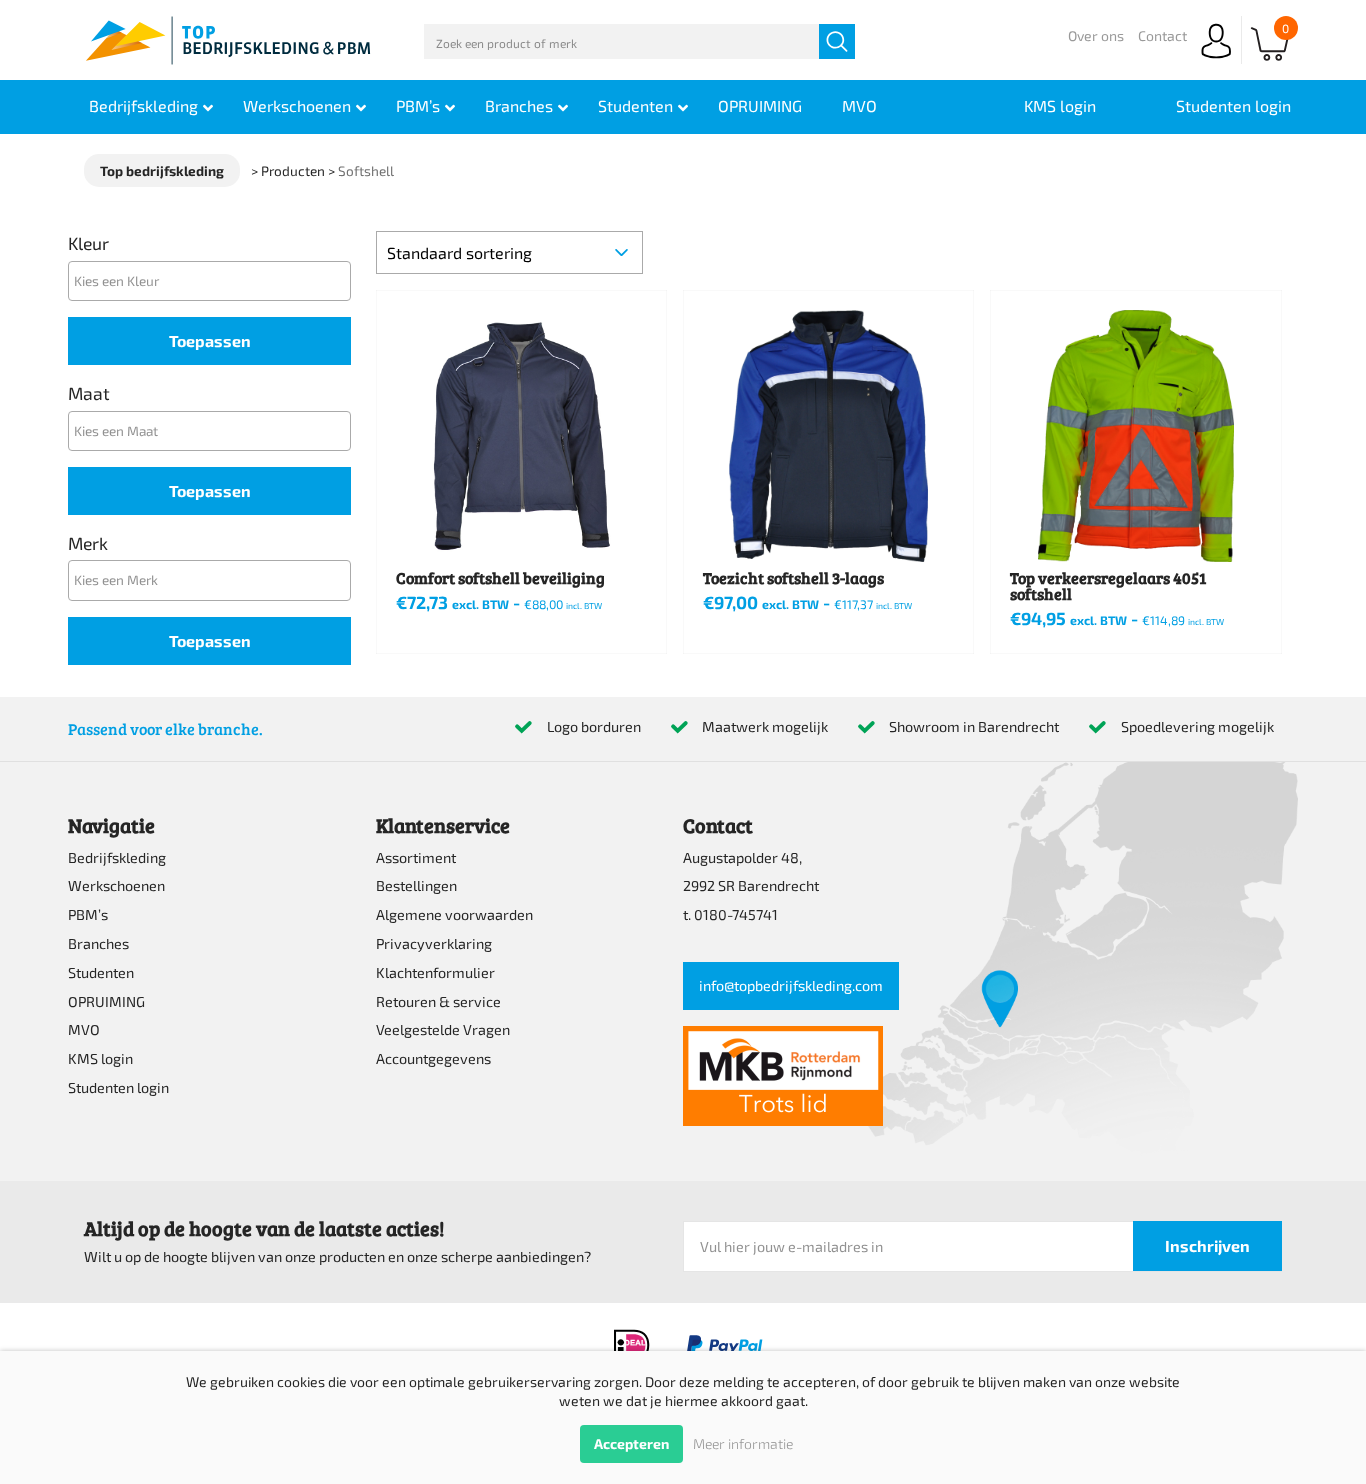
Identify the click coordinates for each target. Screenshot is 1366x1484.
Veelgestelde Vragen (443, 1029)
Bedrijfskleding (117, 857)
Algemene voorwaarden (454, 914)
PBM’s (88, 914)
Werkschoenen (116, 885)
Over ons (1096, 35)
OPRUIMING (106, 1001)
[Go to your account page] (1216, 59)
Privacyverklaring (434, 943)
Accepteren (631, 1443)
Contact (1162, 35)
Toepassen (210, 340)
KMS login (100, 1058)
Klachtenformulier (435, 972)
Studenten (101, 972)
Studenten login (118, 1087)
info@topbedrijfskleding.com (791, 985)
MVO (84, 1029)
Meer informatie (743, 1443)
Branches (98, 943)
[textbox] (214, 280)
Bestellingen (416, 885)
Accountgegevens (433, 1058)
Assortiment (416, 857)
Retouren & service (438, 1001)
